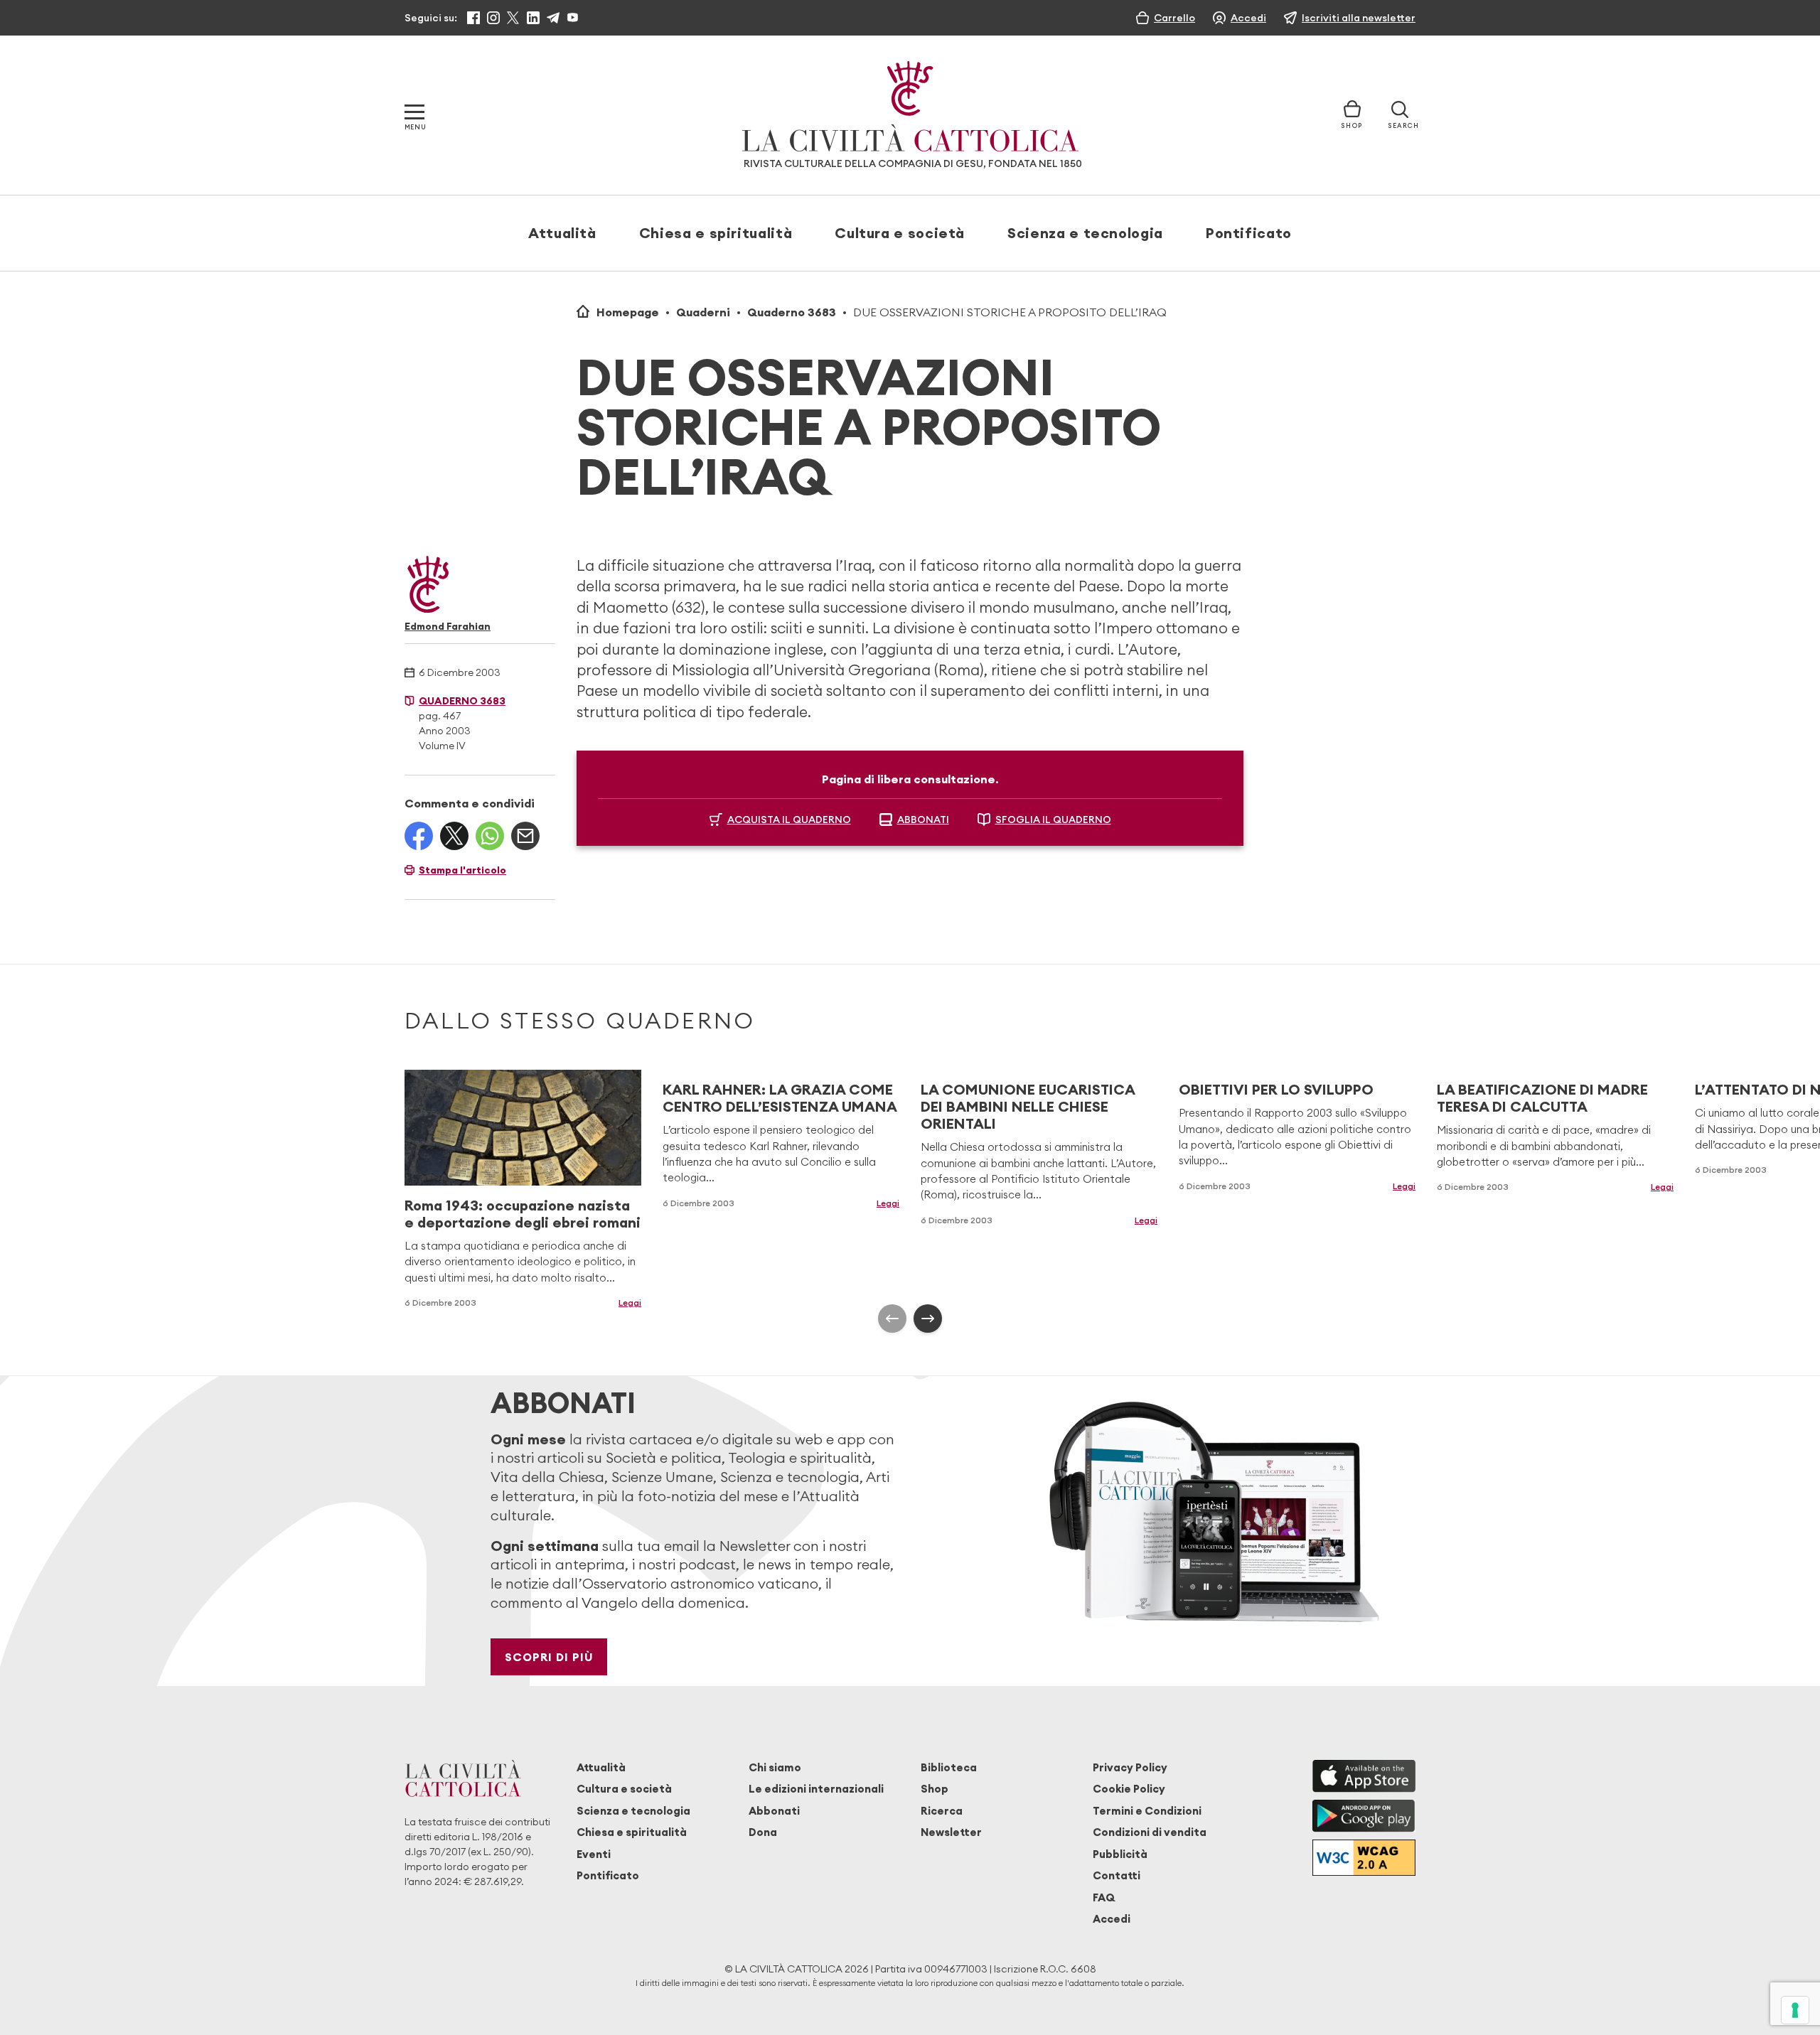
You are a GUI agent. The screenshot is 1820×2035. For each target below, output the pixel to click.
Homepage (628, 312)
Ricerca (942, 1811)
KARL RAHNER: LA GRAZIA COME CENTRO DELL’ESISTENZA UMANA (780, 1098)
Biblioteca (949, 1767)
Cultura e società (900, 233)
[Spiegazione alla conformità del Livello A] (1364, 1858)
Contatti (1117, 1875)
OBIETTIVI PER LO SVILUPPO (1276, 1089)
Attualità (562, 233)
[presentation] (892, 1319)
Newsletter (951, 1832)
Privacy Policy (1130, 1767)
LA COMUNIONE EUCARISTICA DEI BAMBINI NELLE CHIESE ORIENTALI (1028, 1106)
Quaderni (703, 312)
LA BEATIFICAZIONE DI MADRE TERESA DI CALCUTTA (1542, 1098)
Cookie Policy (1129, 1789)
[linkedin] (533, 18)
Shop (935, 1789)
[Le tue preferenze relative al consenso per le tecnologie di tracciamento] (1795, 2010)
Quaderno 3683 (792, 312)
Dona (763, 1832)
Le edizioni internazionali (816, 1789)
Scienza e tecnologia (1085, 233)
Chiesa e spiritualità (716, 233)
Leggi (630, 1303)
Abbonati (774, 1811)
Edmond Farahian (448, 626)
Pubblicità (1120, 1854)
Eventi (594, 1854)
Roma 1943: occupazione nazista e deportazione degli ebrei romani (523, 1214)
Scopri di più (549, 1657)
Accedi (1112, 1919)
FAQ (1104, 1897)
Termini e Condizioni (1147, 1811)
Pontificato (1249, 233)
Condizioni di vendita (1150, 1832)
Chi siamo (775, 1767)
